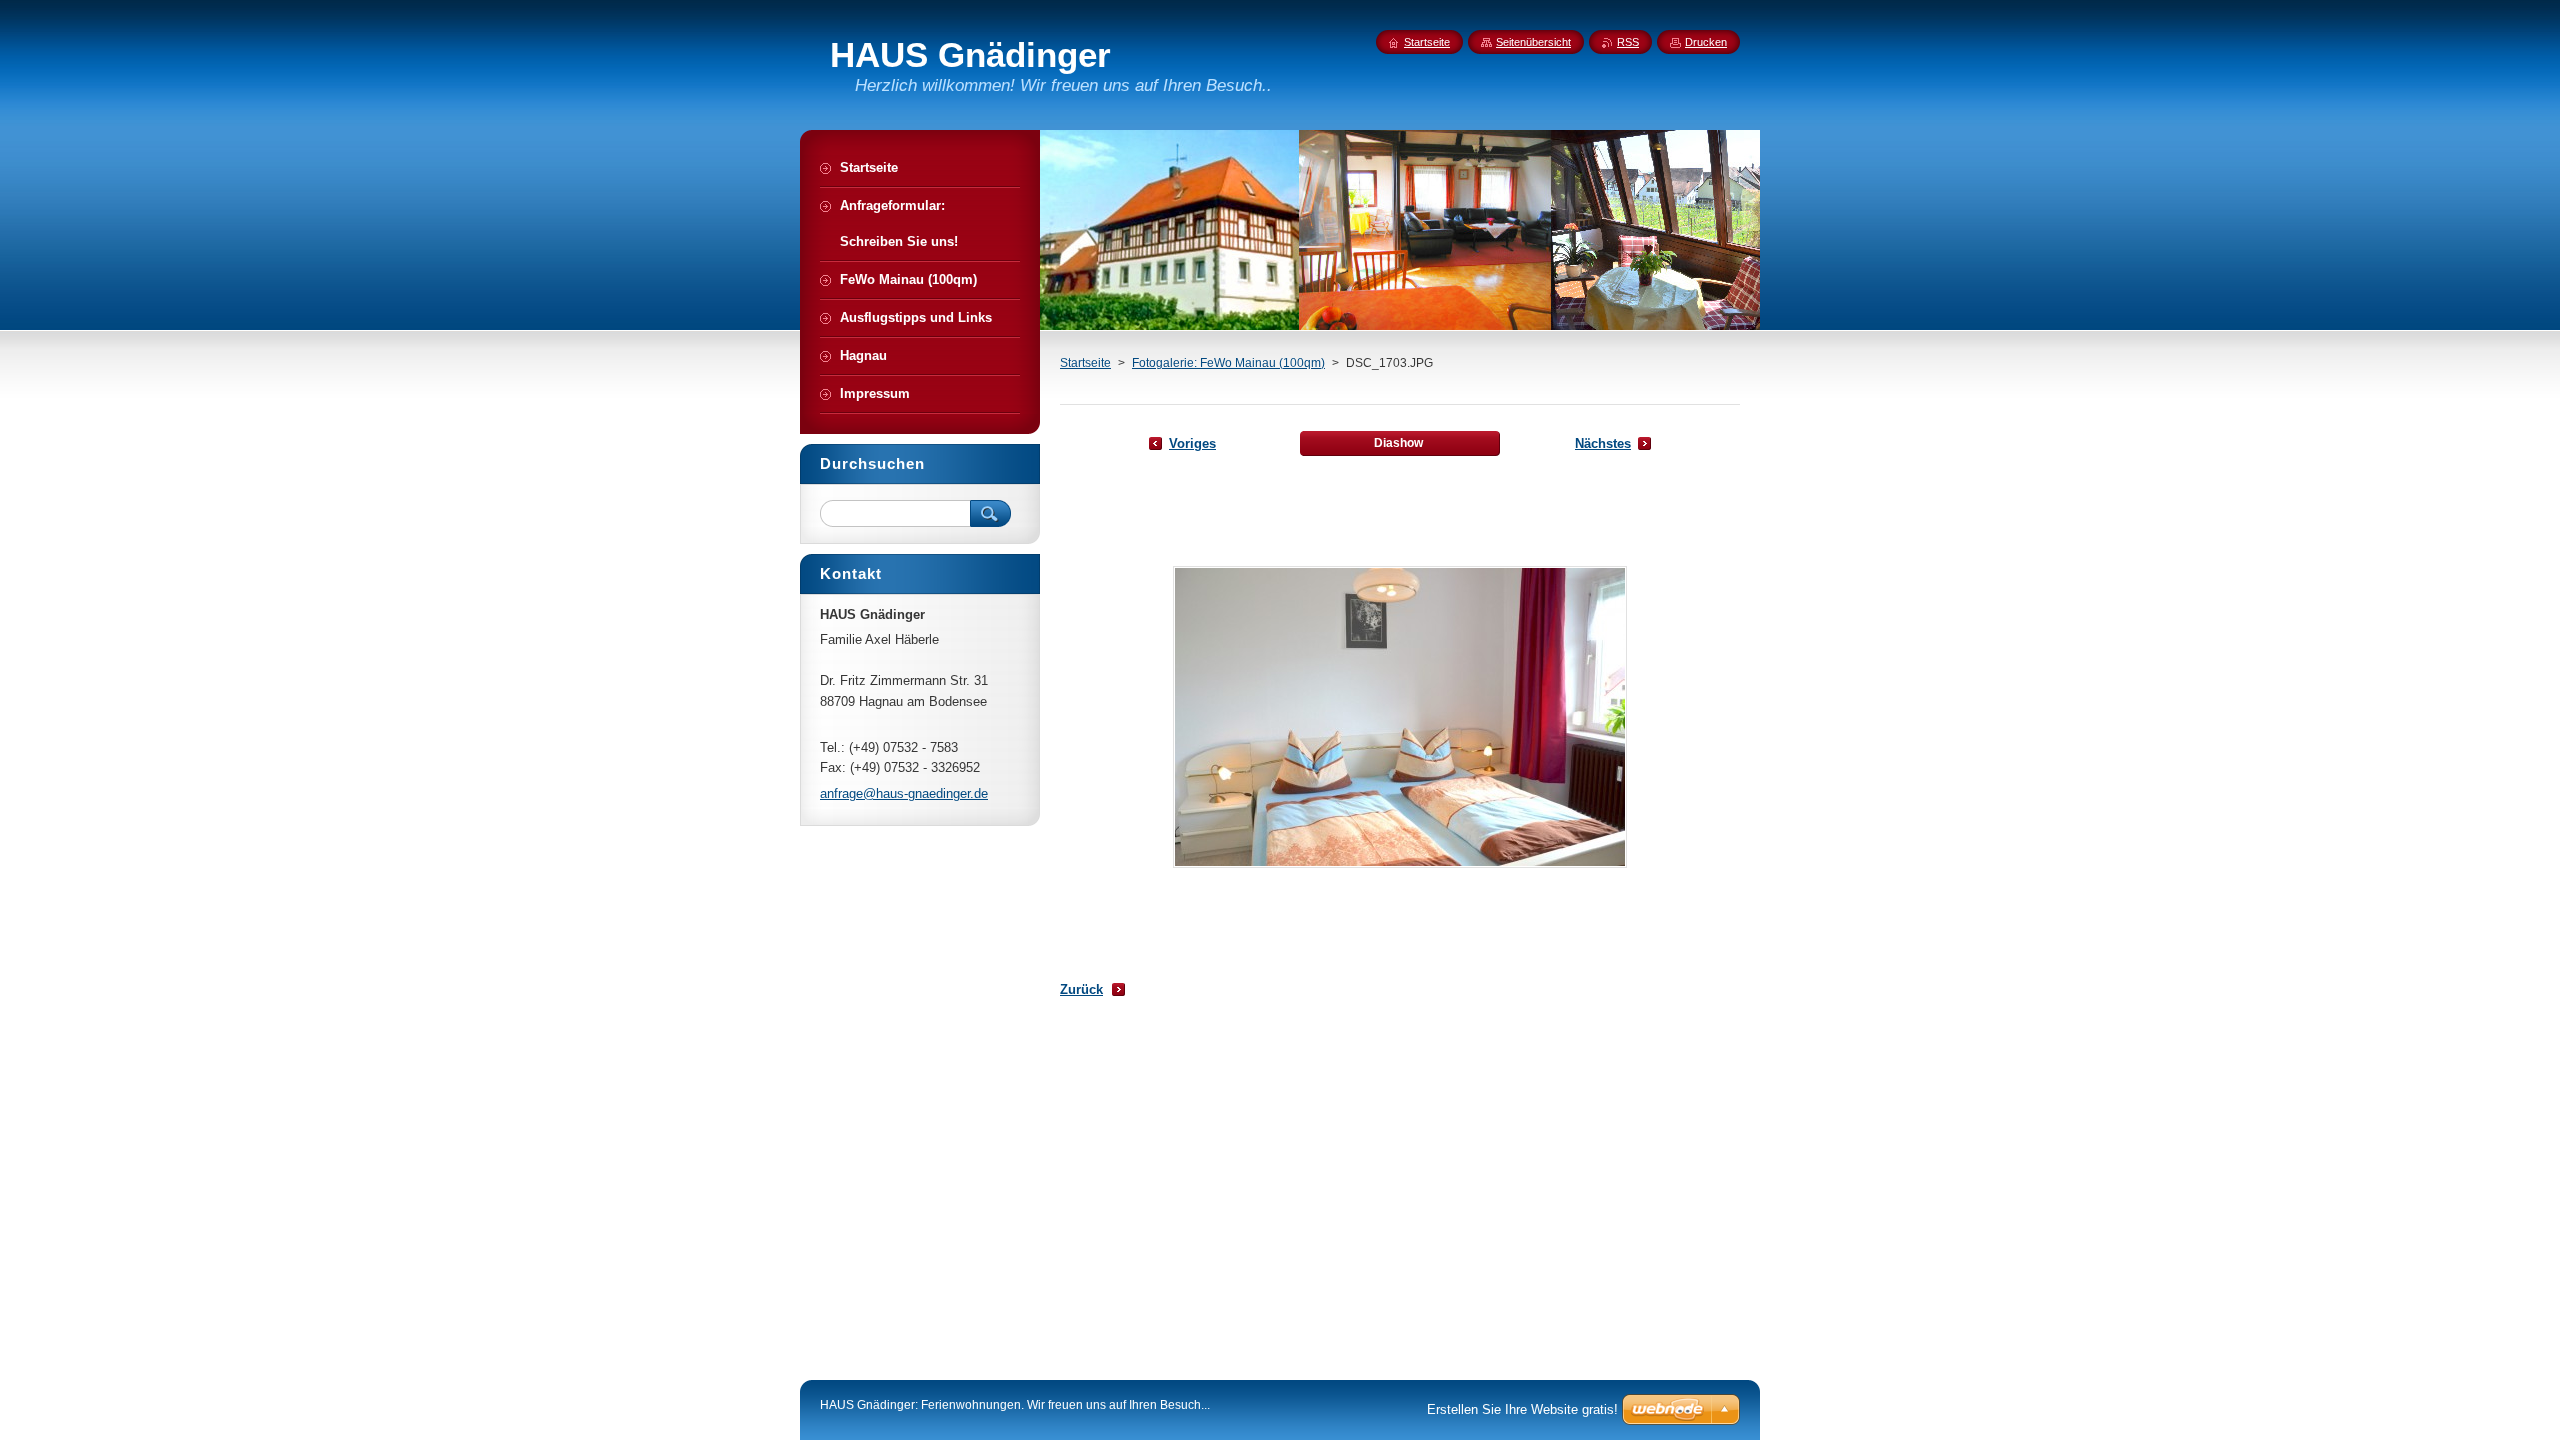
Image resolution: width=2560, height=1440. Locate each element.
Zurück (1081, 989)
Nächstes (1603, 443)
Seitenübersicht (1533, 42)
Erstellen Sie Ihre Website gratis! (1522, 1409)
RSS (1628, 42)
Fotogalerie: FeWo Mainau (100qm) (1228, 363)
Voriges (1192, 443)
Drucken (1706, 42)
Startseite (1085, 363)
